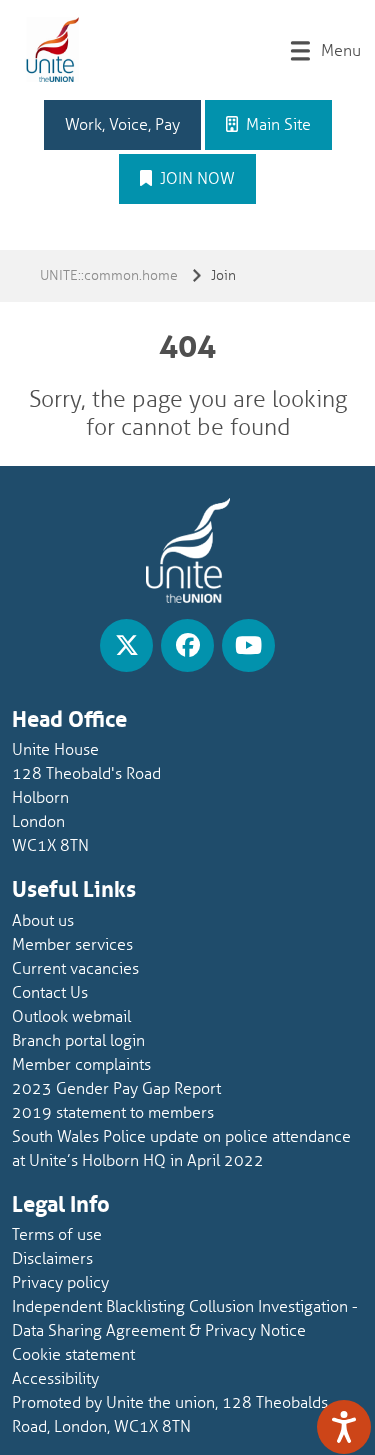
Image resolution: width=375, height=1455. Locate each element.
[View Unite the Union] (126, 645)
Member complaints (81, 1065)
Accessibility (55, 1379)
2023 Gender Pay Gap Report (116, 1089)
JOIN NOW (195, 179)
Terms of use (57, 1235)
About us (43, 921)
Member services (72, 945)
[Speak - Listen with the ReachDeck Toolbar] (344, 1427)
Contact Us (50, 993)
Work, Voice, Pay (122, 125)
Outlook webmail (71, 1017)
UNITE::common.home (109, 275)
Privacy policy (60, 1283)
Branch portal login (78, 1041)
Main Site (276, 125)
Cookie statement (73, 1355)
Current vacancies (75, 969)
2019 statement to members (113, 1113)
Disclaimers (52, 1259)
